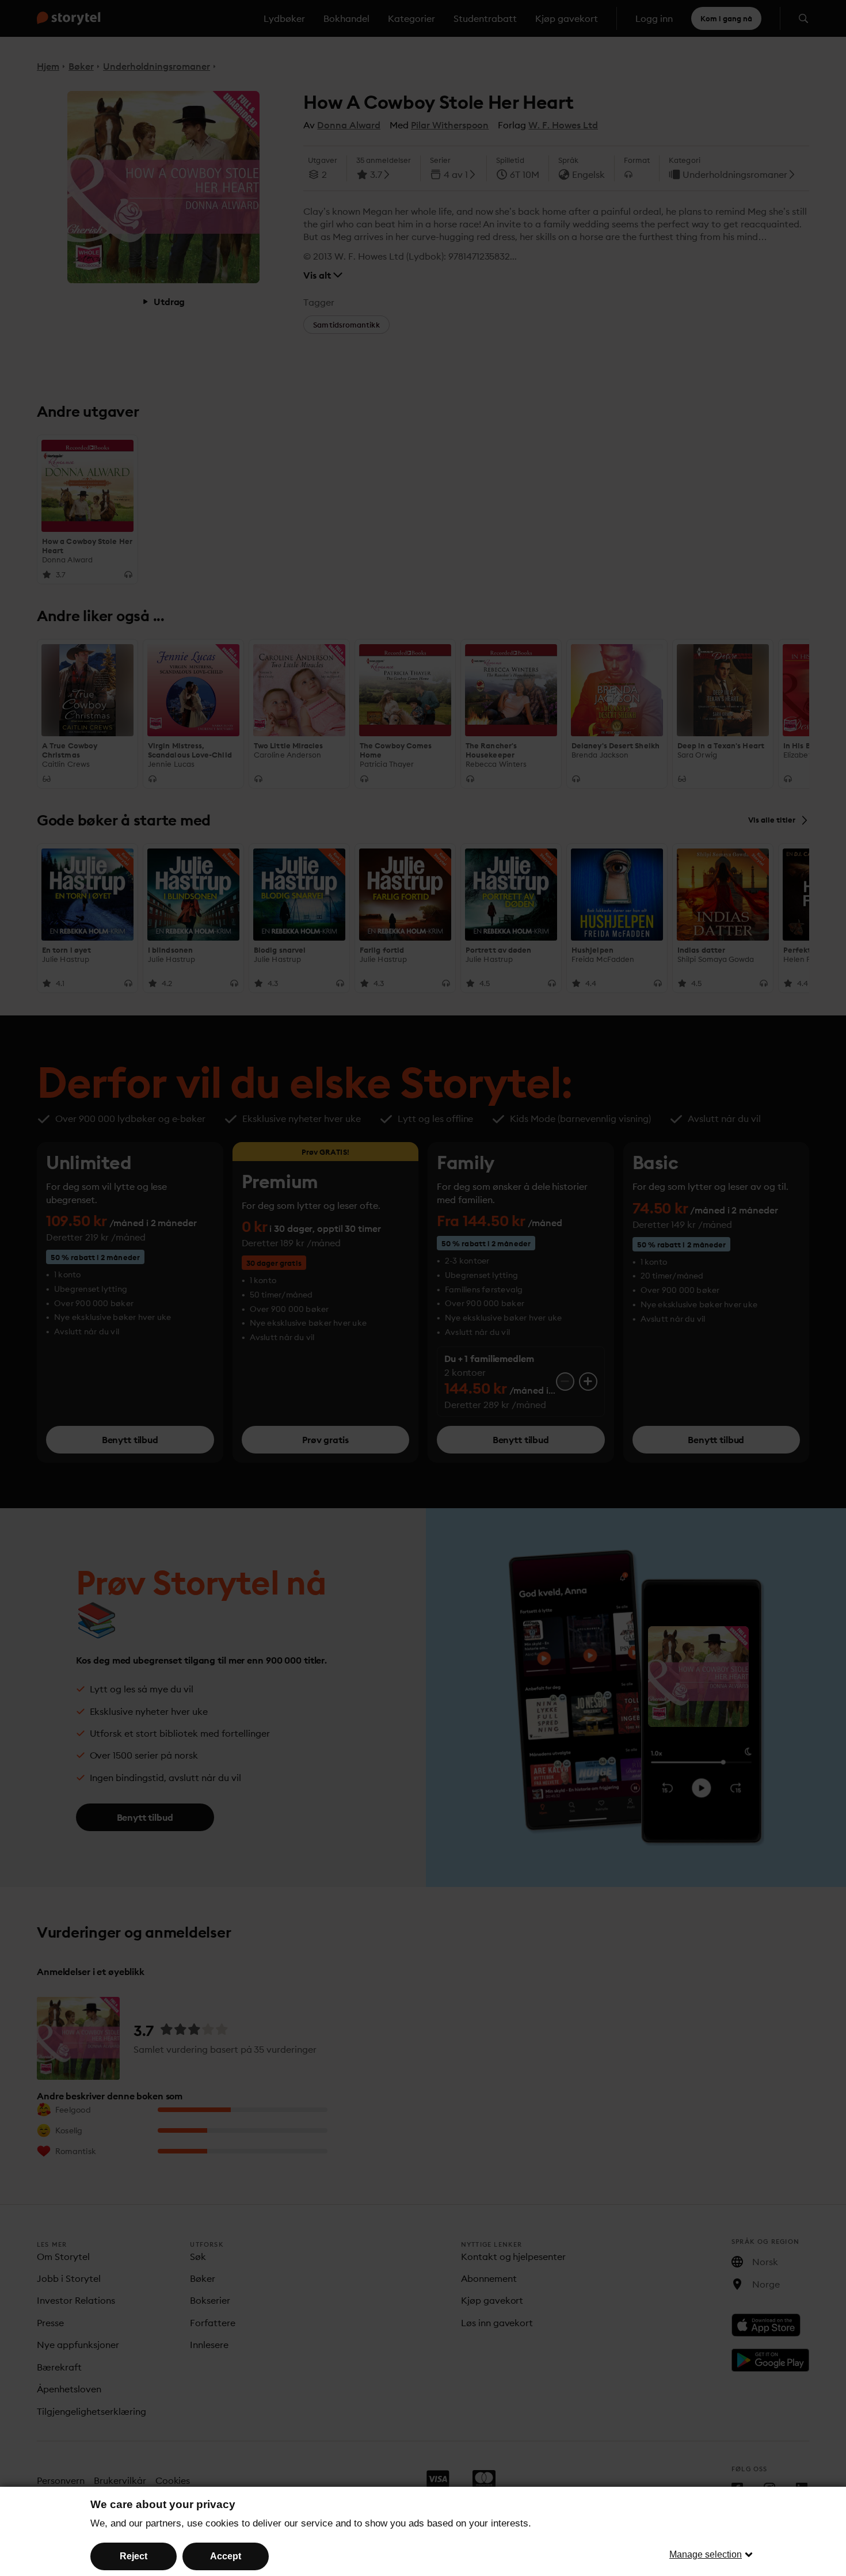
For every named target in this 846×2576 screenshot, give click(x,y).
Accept (226, 2556)
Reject (134, 2556)
